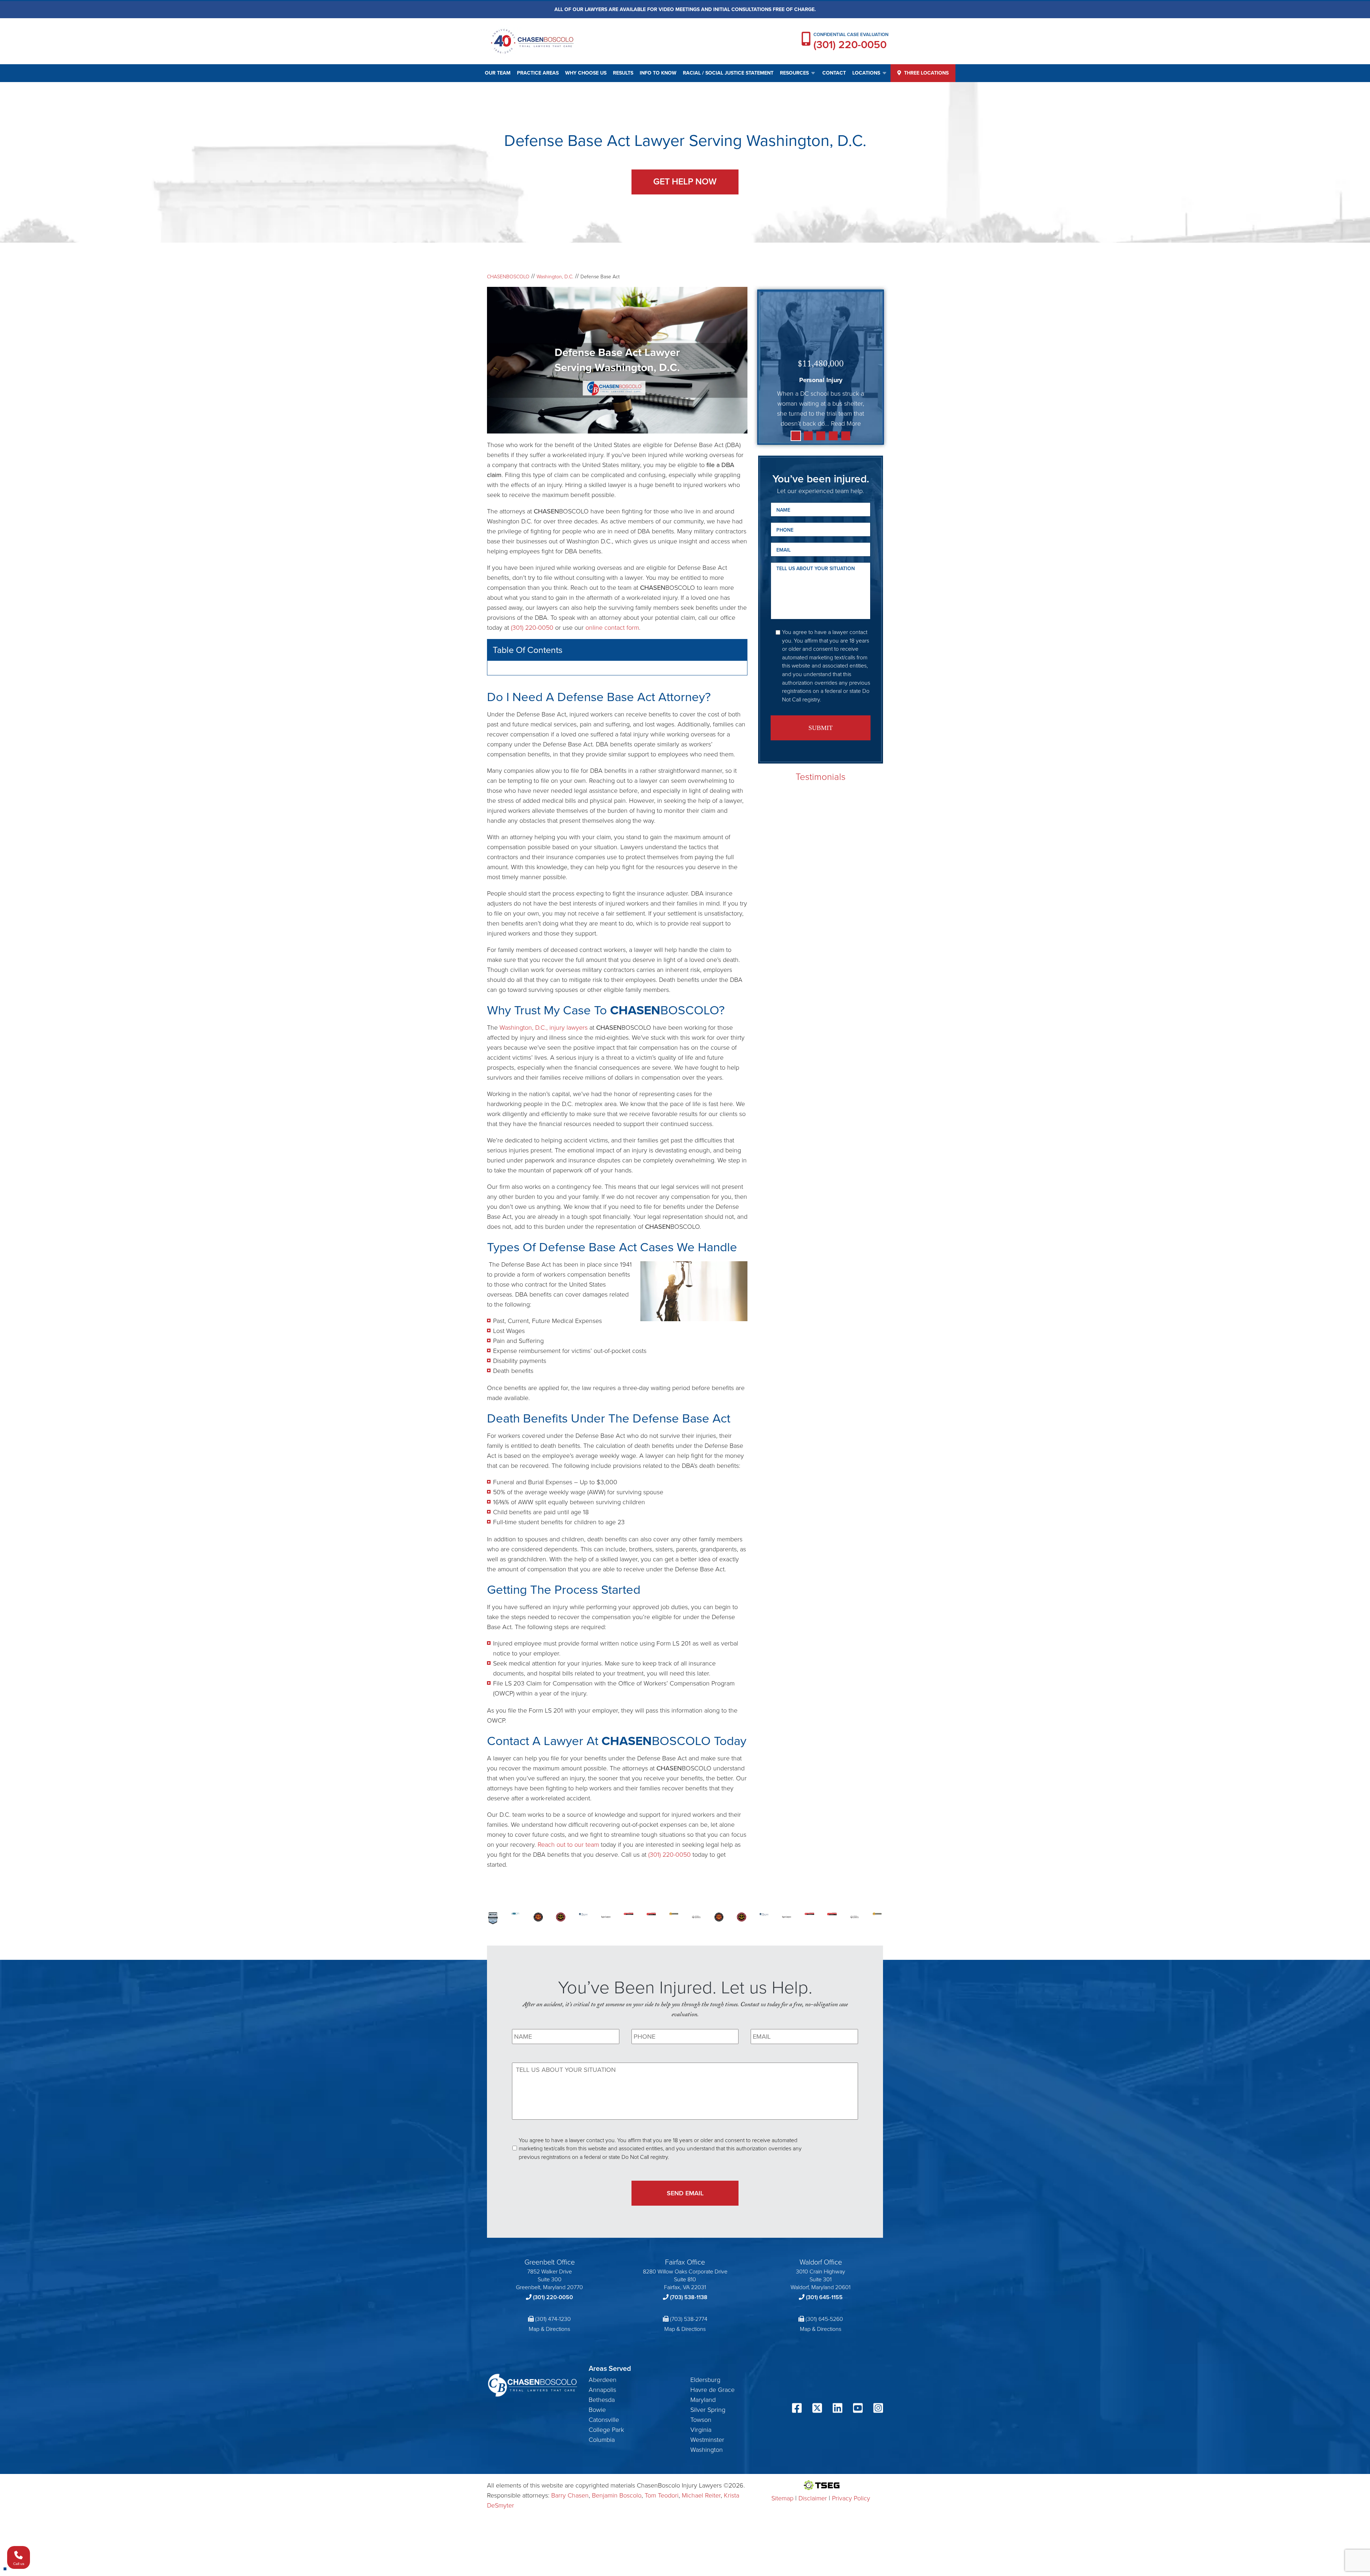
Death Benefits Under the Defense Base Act (561, 703)
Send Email (685, 2253)
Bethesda (602, 2460)
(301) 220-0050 (850, 45)
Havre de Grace (712, 2450)
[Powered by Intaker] (1309, 2561)
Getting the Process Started (539, 713)
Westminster (707, 2500)
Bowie (597, 2470)
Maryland (703, 2460)
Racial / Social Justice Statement (728, 73)
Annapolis (602, 2450)
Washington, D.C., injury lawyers (544, 1087)
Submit (821, 728)
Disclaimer (813, 2558)
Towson (701, 2480)
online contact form (612, 628)
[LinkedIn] (838, 2469)
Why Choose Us (586, 73)
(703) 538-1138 (689, 2357)
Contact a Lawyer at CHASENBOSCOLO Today (565, 723)
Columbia (602, 2500)
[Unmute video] (1244, 2348)
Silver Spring (708, 2470)
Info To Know (658, 73)
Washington (707, 2510)
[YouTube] (858, 2469)
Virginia (701, 2490)
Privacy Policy (851, 2558)
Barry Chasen (570, 2555)
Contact (834, 73)
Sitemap (782, 2558)
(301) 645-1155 (824, 2357)
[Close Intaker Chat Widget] (1346, 2348)
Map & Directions (549, 2389)
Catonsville (604, 2480)
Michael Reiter (701, 2555)
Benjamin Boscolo (617, 2555)
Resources (794, 73)
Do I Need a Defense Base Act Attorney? (557, 673)
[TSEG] (821, 2545)
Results (623, 73)
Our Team (498, 73)
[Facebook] (797, 2469)
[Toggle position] (1331, 2348)
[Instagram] (878, 2469)
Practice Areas (538, 73)
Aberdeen (603, 2440)
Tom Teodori (662, 2555)
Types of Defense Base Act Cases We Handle (564, 693)
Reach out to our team (568, 1905)
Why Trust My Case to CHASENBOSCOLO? (560, 683)
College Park (606, 2490)
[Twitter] (817, 2469)
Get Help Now (685, 181)
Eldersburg (705, 2440)
